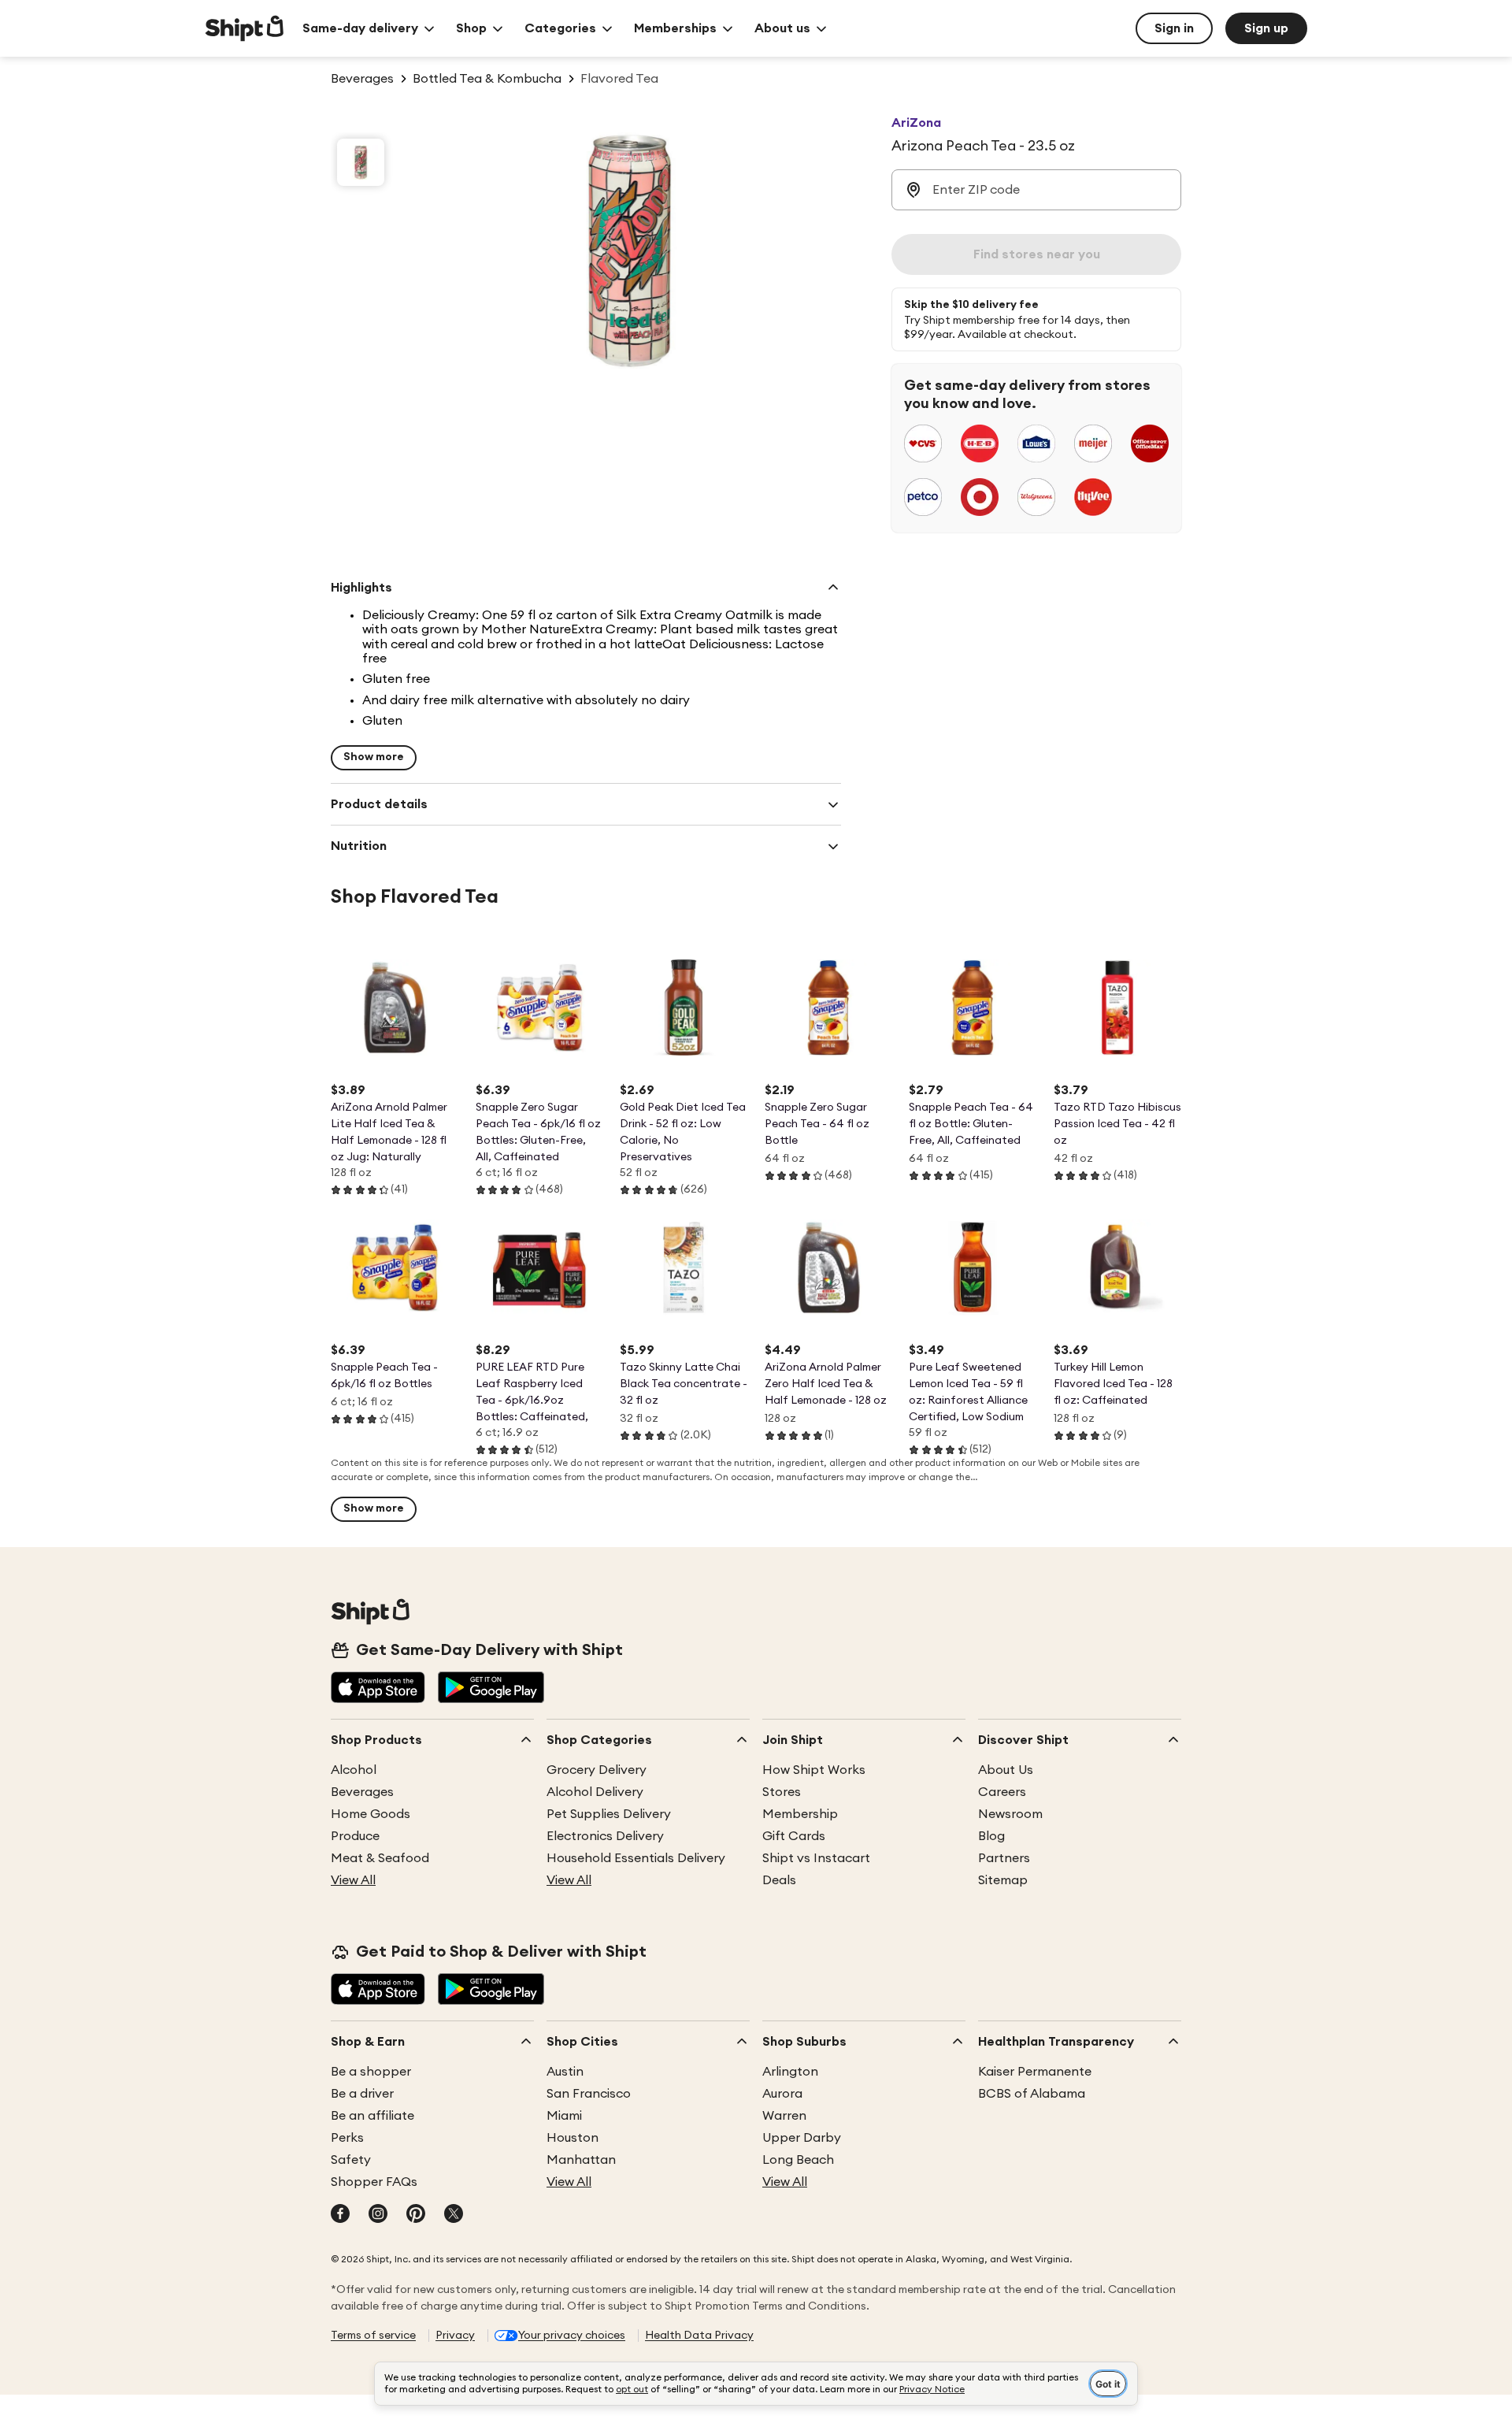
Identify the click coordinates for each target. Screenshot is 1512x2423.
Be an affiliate (372, 2116)
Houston (573, 2138)
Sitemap (1003, 1880)
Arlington (790, 2072)
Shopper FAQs (374, 2182)
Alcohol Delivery (595, 1792)
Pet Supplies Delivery (609, 1814)
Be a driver (362, 2094)
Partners (1004, 1858)
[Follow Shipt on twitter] (454, 2215)
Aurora (782, 2094)
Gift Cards (794, 1836)
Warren (784, 2116)
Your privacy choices (572, 2336)
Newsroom (1010, 1814)
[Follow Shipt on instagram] (378, 2215)
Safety (351, 2160)
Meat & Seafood (380, 1858)
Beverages (362, 1792)
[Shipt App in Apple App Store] (378, 1689)
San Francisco (589, 2094)
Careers (1002, 1792)
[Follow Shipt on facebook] (340, 2215)
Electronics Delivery (605, 1836)
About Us (1006, 1770)
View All (353, 1880)
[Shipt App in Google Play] (491, 1689)
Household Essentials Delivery (636, 1858)
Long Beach (798, 2160)
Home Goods (371, 1814)
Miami (564, 2116)
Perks (347, 2138)
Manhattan (581, 2160)
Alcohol (354, 1770)
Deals (779, 1880)
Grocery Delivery (597, 1770)
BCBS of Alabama (1032, 2094)
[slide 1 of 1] (361, 162)
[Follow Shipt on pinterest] (416, 2215)
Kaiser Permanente (1035, 2072)
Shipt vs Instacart (816, 1858)
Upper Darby (802, 2138)
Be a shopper (371, 2072)
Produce (355, 1836)
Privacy (455, 2336)
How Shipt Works (814, 1770)
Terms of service (373, 2336)
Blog (991, 1836)
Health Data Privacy (699, 2336)
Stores (782, 1792)
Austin (565, 2072)
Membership (800, 1814)
